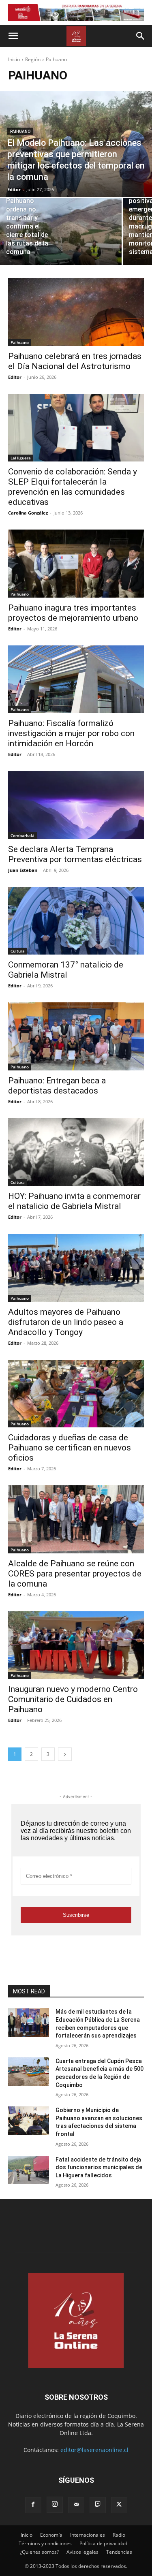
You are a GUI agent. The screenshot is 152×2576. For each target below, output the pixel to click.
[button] (13, 36)
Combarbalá (22, 835)
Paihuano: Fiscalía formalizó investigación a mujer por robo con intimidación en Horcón (71, 733)
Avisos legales (82, 2552)
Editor (15, 377)
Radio (119, 2535)
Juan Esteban (23, 870)
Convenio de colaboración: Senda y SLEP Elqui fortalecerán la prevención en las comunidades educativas (73, 487)
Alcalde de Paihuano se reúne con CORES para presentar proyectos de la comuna (75, 1574)
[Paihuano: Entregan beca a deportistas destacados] (76, 1036)
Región (33, 59)
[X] (119, 2505)
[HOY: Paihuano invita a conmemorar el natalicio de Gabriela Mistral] (76, 1152)
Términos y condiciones (45, 2543)
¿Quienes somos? (39, 2552)
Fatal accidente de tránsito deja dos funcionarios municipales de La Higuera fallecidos (99, 2167)
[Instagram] (55, 2505)
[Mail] (76, 2505)
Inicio (14, 59)
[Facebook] (33, 2505)
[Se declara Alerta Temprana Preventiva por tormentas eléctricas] (76, 805)
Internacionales (88, 2535)
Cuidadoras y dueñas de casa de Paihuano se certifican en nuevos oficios (70, 1448)
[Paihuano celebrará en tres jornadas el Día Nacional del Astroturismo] (76, 312)
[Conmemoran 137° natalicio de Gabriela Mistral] (76, 921)
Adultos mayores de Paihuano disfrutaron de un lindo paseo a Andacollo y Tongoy (66, 1322)
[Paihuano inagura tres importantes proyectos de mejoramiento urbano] (76, 564)
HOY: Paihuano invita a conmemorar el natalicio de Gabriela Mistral (74, 1201)
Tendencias (119, 2552)
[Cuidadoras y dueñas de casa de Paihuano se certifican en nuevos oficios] (76, 1394)
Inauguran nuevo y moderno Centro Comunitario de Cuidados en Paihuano (73, 1699)
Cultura (18, 951)
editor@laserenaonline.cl (94, 2450)
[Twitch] (98, 2505)
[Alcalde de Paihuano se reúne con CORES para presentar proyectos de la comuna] (76, 1519)
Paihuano (20, 131)
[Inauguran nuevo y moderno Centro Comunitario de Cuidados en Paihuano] (76, 1645)
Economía (51, 2535)
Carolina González (28, 513)
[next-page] (65, 1754)
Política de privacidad (103, 2543)
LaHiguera (21, 458)
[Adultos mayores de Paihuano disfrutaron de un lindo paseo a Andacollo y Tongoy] (76, 1268)
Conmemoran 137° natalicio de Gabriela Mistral (66, 970)
